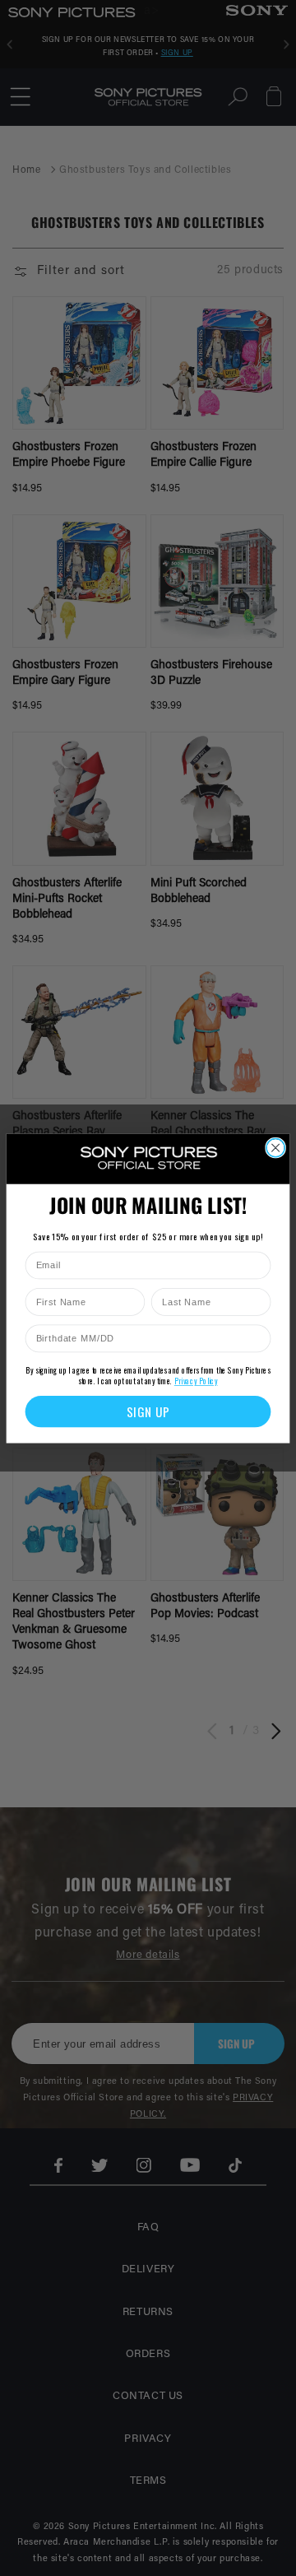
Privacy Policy (196, 1381)
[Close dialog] (275, 1147)
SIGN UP (148, 1411)
